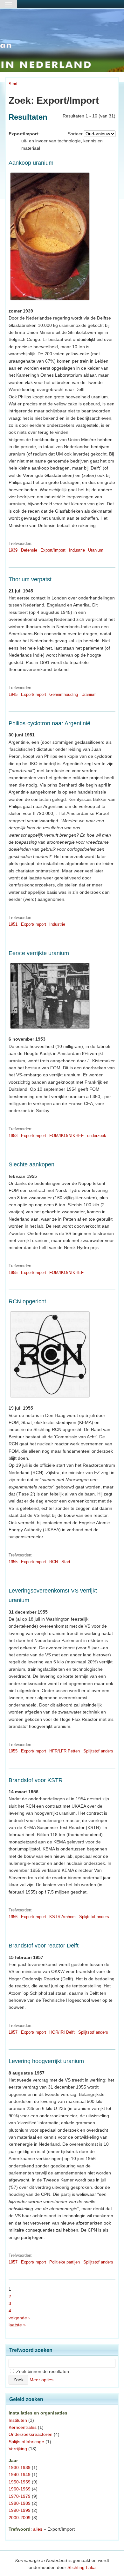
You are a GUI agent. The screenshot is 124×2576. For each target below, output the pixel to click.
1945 (13, 694)
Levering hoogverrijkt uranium (46, 2061)
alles (38, 2529)
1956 (13, 1917)
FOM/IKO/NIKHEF (66, 1136)
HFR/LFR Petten (65, 1751)
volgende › (19, 2318)
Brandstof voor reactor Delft (44, 1946)
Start (13, 84)
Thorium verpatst (30, 579)
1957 (13, 2032)
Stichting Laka (82, 2567)
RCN (54, 1562)
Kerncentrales (23, 2427)
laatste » (17, 2325)
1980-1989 (20, 2503)
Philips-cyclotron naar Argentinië (49, 723)
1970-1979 (20, 2496)
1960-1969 (20, 2489)
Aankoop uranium (31, 163)
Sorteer (75, 134)
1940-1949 (20, 2474)
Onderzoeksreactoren (31, 2434)
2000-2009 (20, 2518)
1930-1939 (20, 2467)
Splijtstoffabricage (26, 2442)
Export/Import (53, 550)
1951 (13, 924)
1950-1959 (20, 2482)
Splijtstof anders (98, 1751)
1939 (13, 550)
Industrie (77, 550)
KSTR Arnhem (62, 1917)
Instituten (18, 2420)
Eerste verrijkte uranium (39, 953)
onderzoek (97, 1136)
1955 (13, 1273)
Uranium (96, 550)
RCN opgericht (27, 1301)
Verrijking (18, 2449)
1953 (13, 1136)
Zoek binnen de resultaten (42, 2371)
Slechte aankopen (31, 1164)
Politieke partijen (65, 2262)
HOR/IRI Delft (62, 2032)
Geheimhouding (64, 694)
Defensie (29, 550)
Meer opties (41, 2380)
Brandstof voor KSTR (36, 1780)
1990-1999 (20, 2510)
